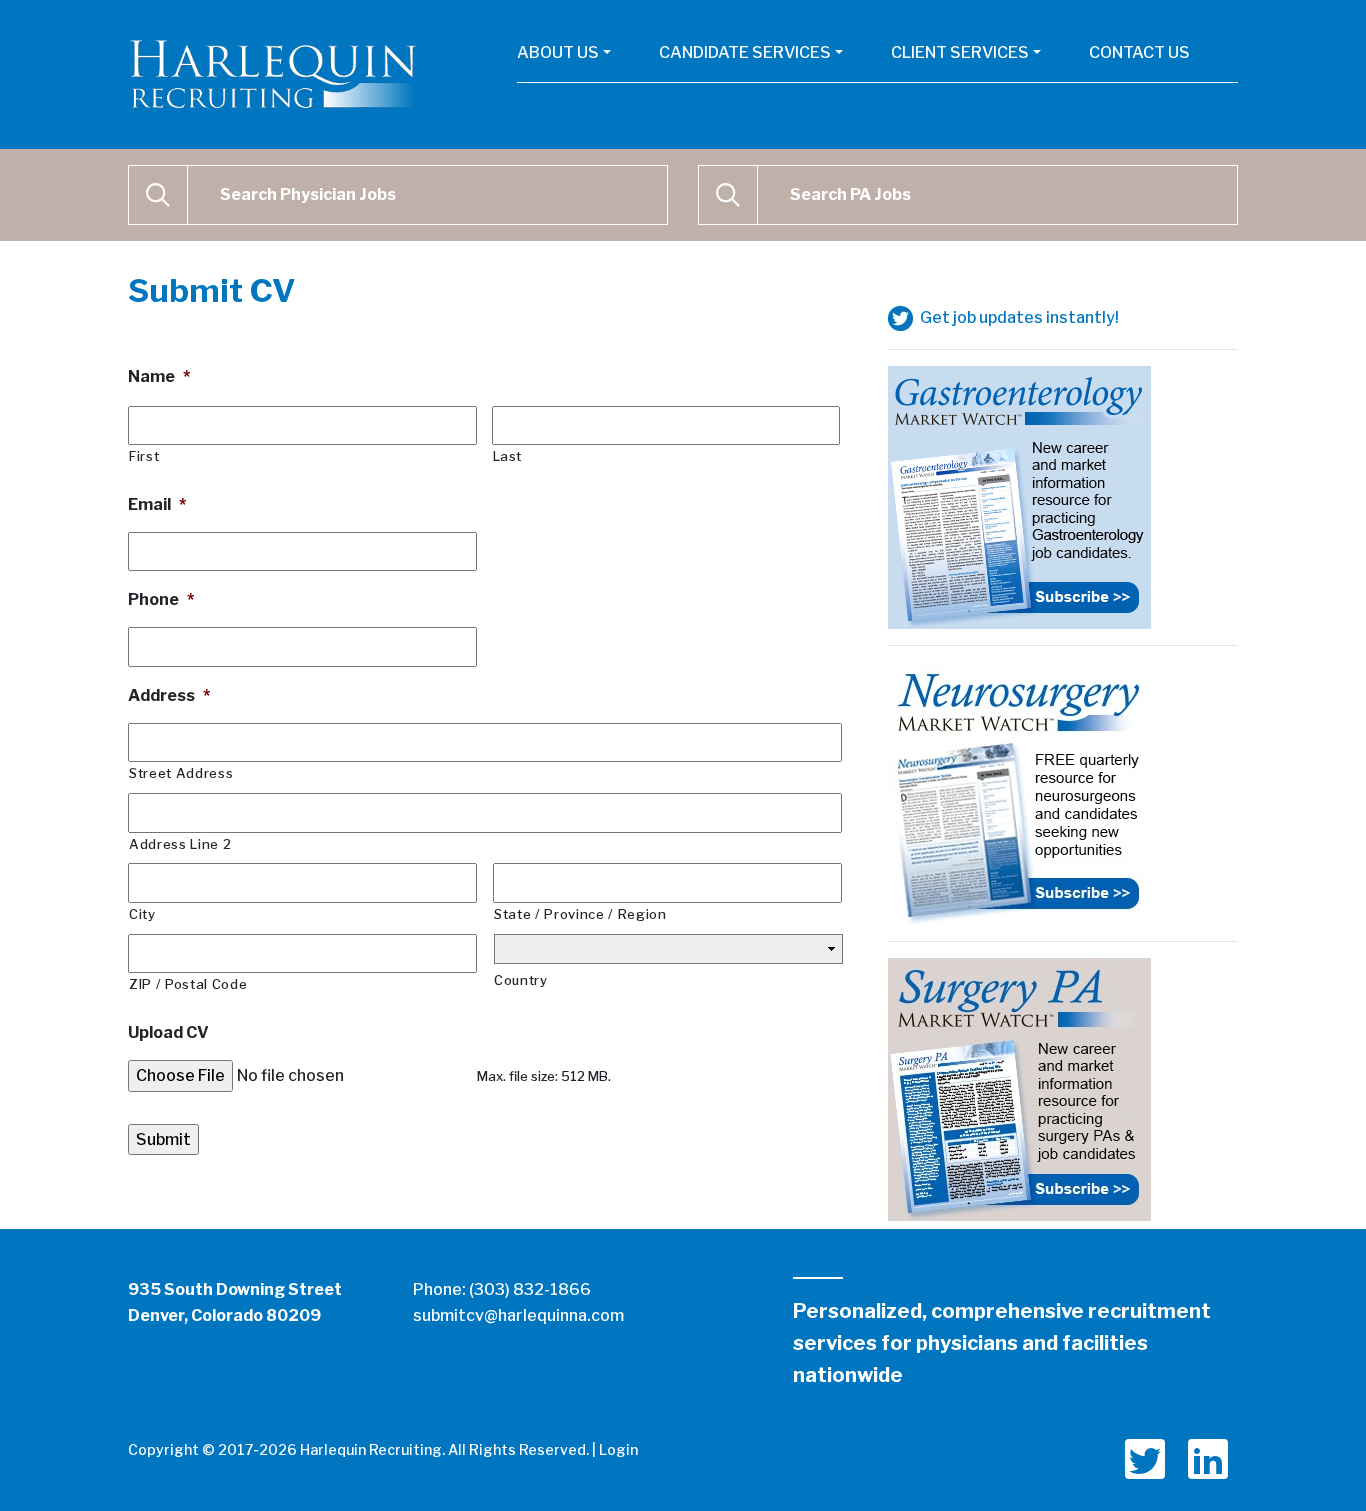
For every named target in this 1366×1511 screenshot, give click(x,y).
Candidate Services (745, 52)
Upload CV (168, 1032)
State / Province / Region (580, 914)
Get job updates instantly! (1018, 317)
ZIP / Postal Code (188, 984)
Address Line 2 (180, 844)
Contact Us (1139, 52)
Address (169, 695)
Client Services (960, 52)
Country (521, 980)
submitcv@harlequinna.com (518, 1315)
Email (157, 504)
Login (618, 1449)
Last (508, 456)
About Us (558, 52)
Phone (161, 599)
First (144, 456)
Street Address (181, 773)
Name (159, 376)
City (142, 914)
